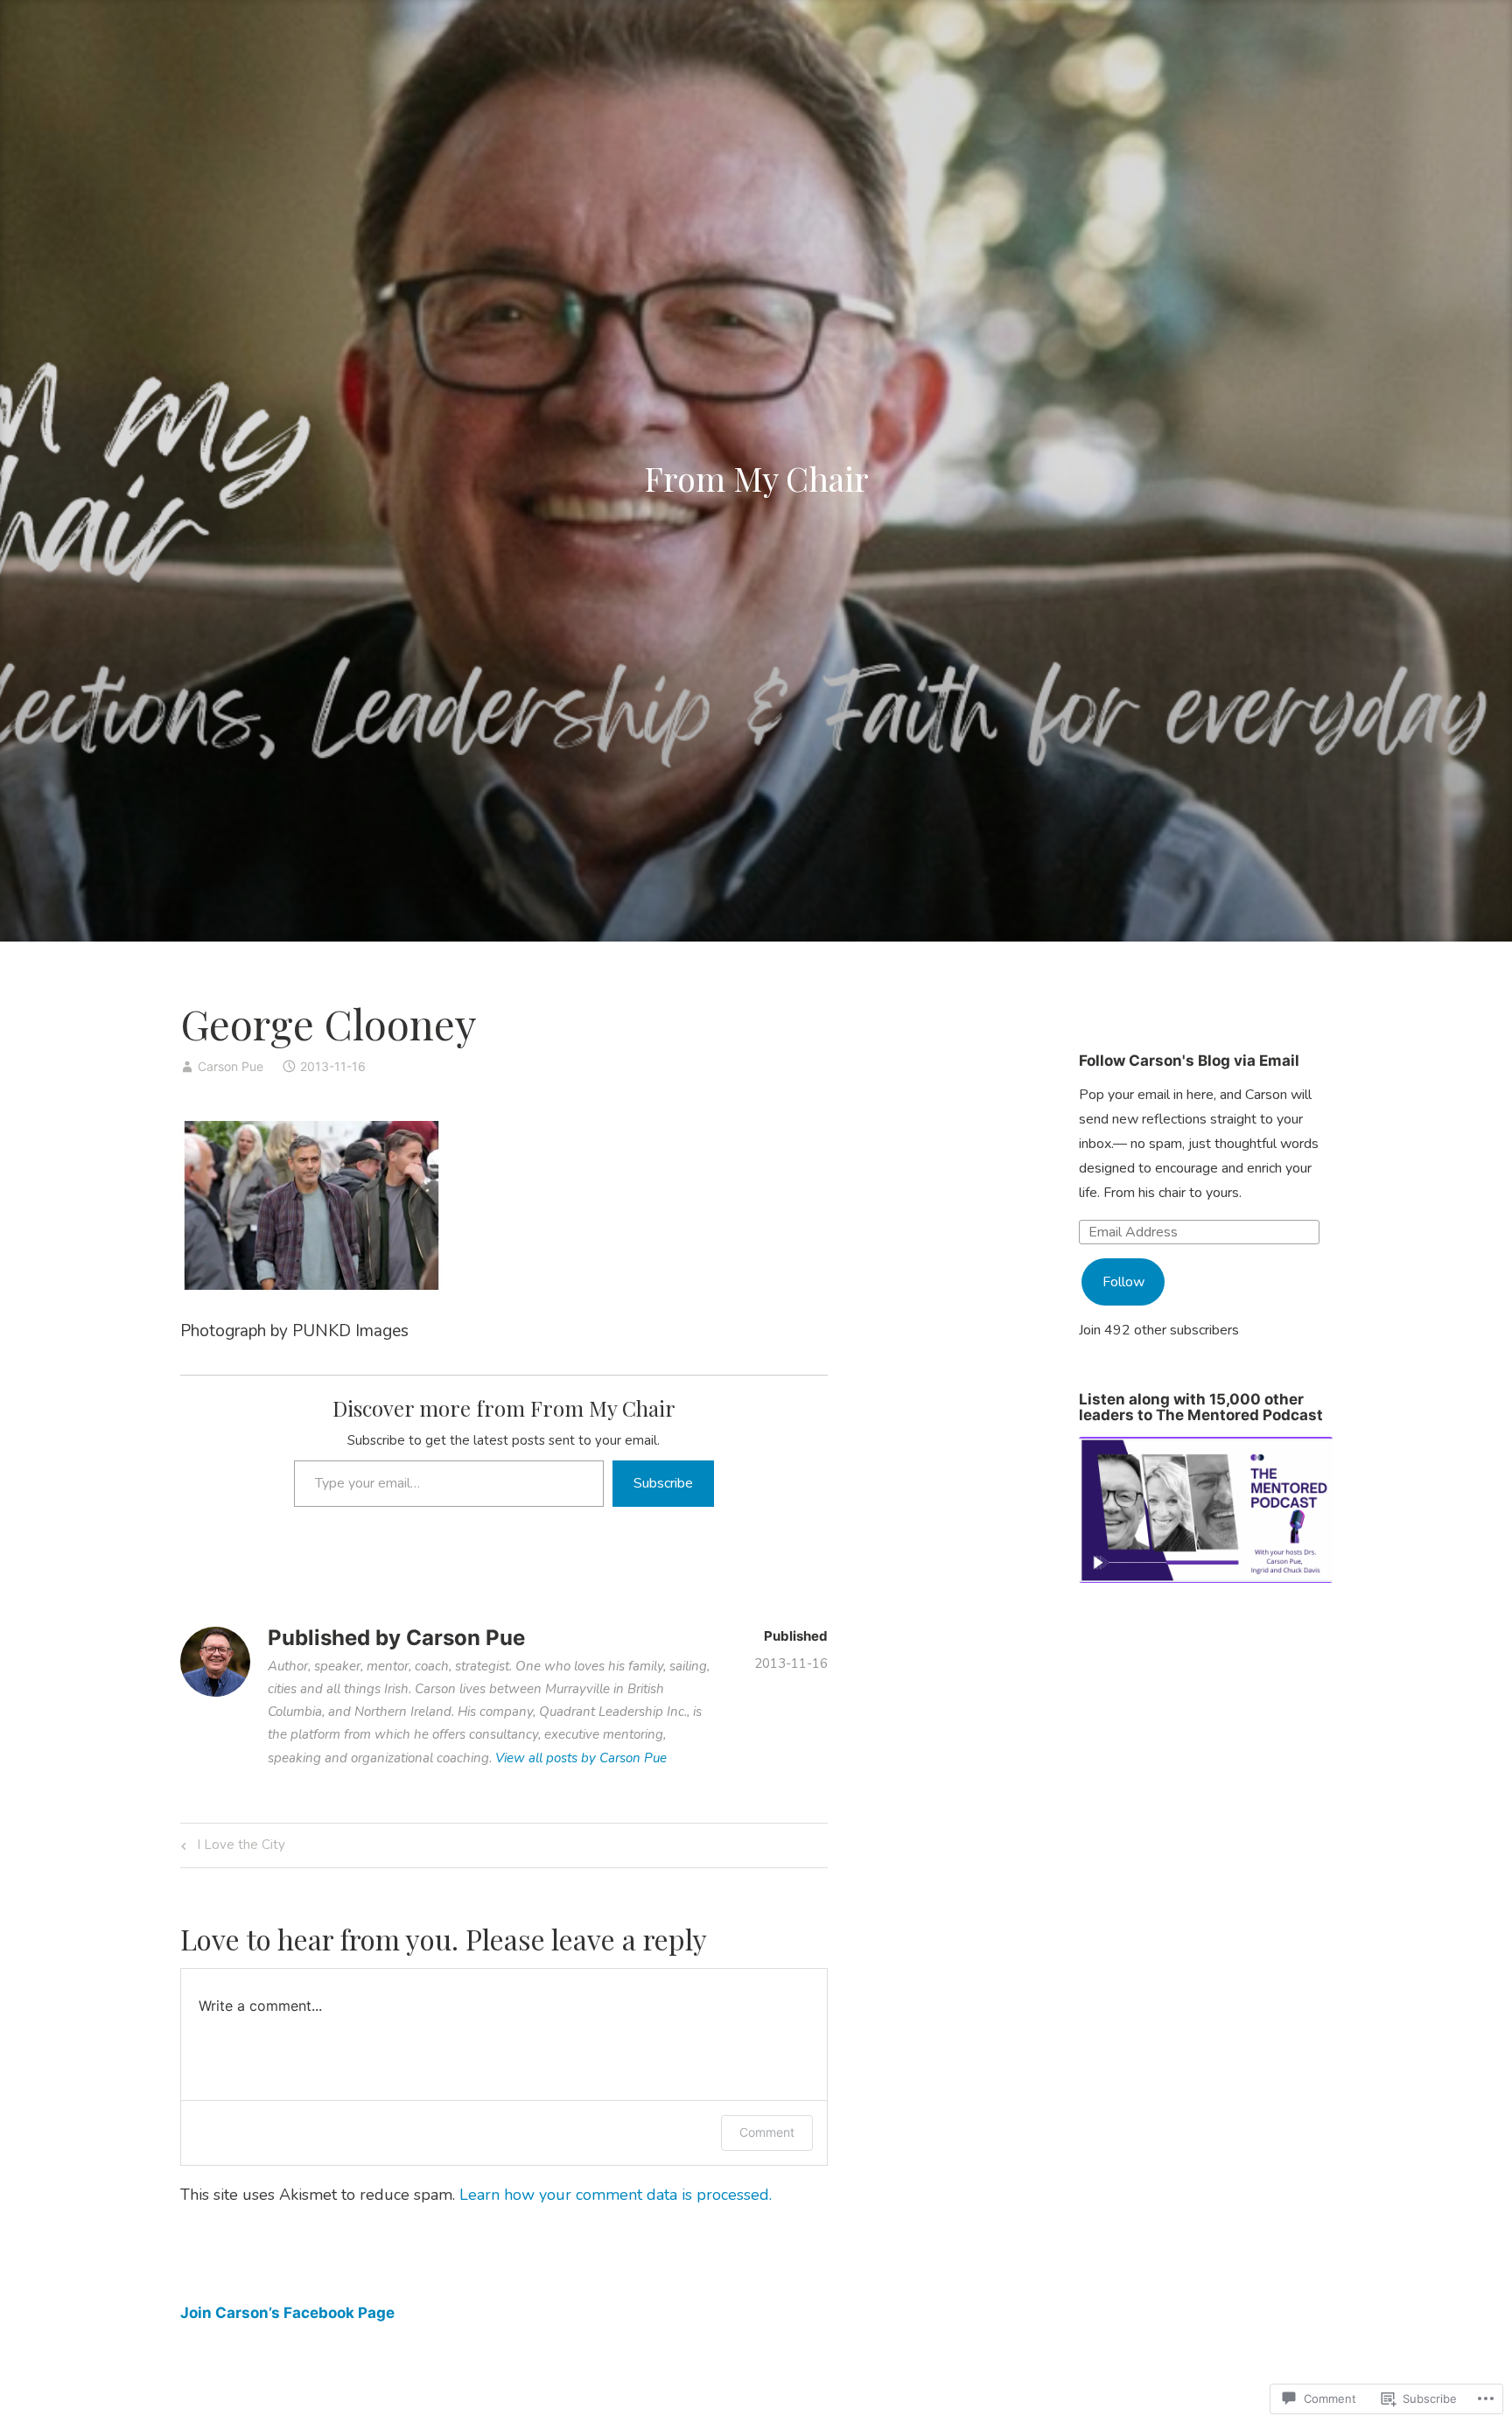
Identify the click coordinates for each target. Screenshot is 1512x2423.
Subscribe (663, 1483)
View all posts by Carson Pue (581, 1758)
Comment (767, 2132)
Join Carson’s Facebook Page (287, 2313)
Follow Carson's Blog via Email (1189, 1061)
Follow (1123, 1282)
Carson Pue (231, 1066)
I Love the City (231, 1848)
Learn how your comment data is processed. (616, 2195)
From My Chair (756, 478)
